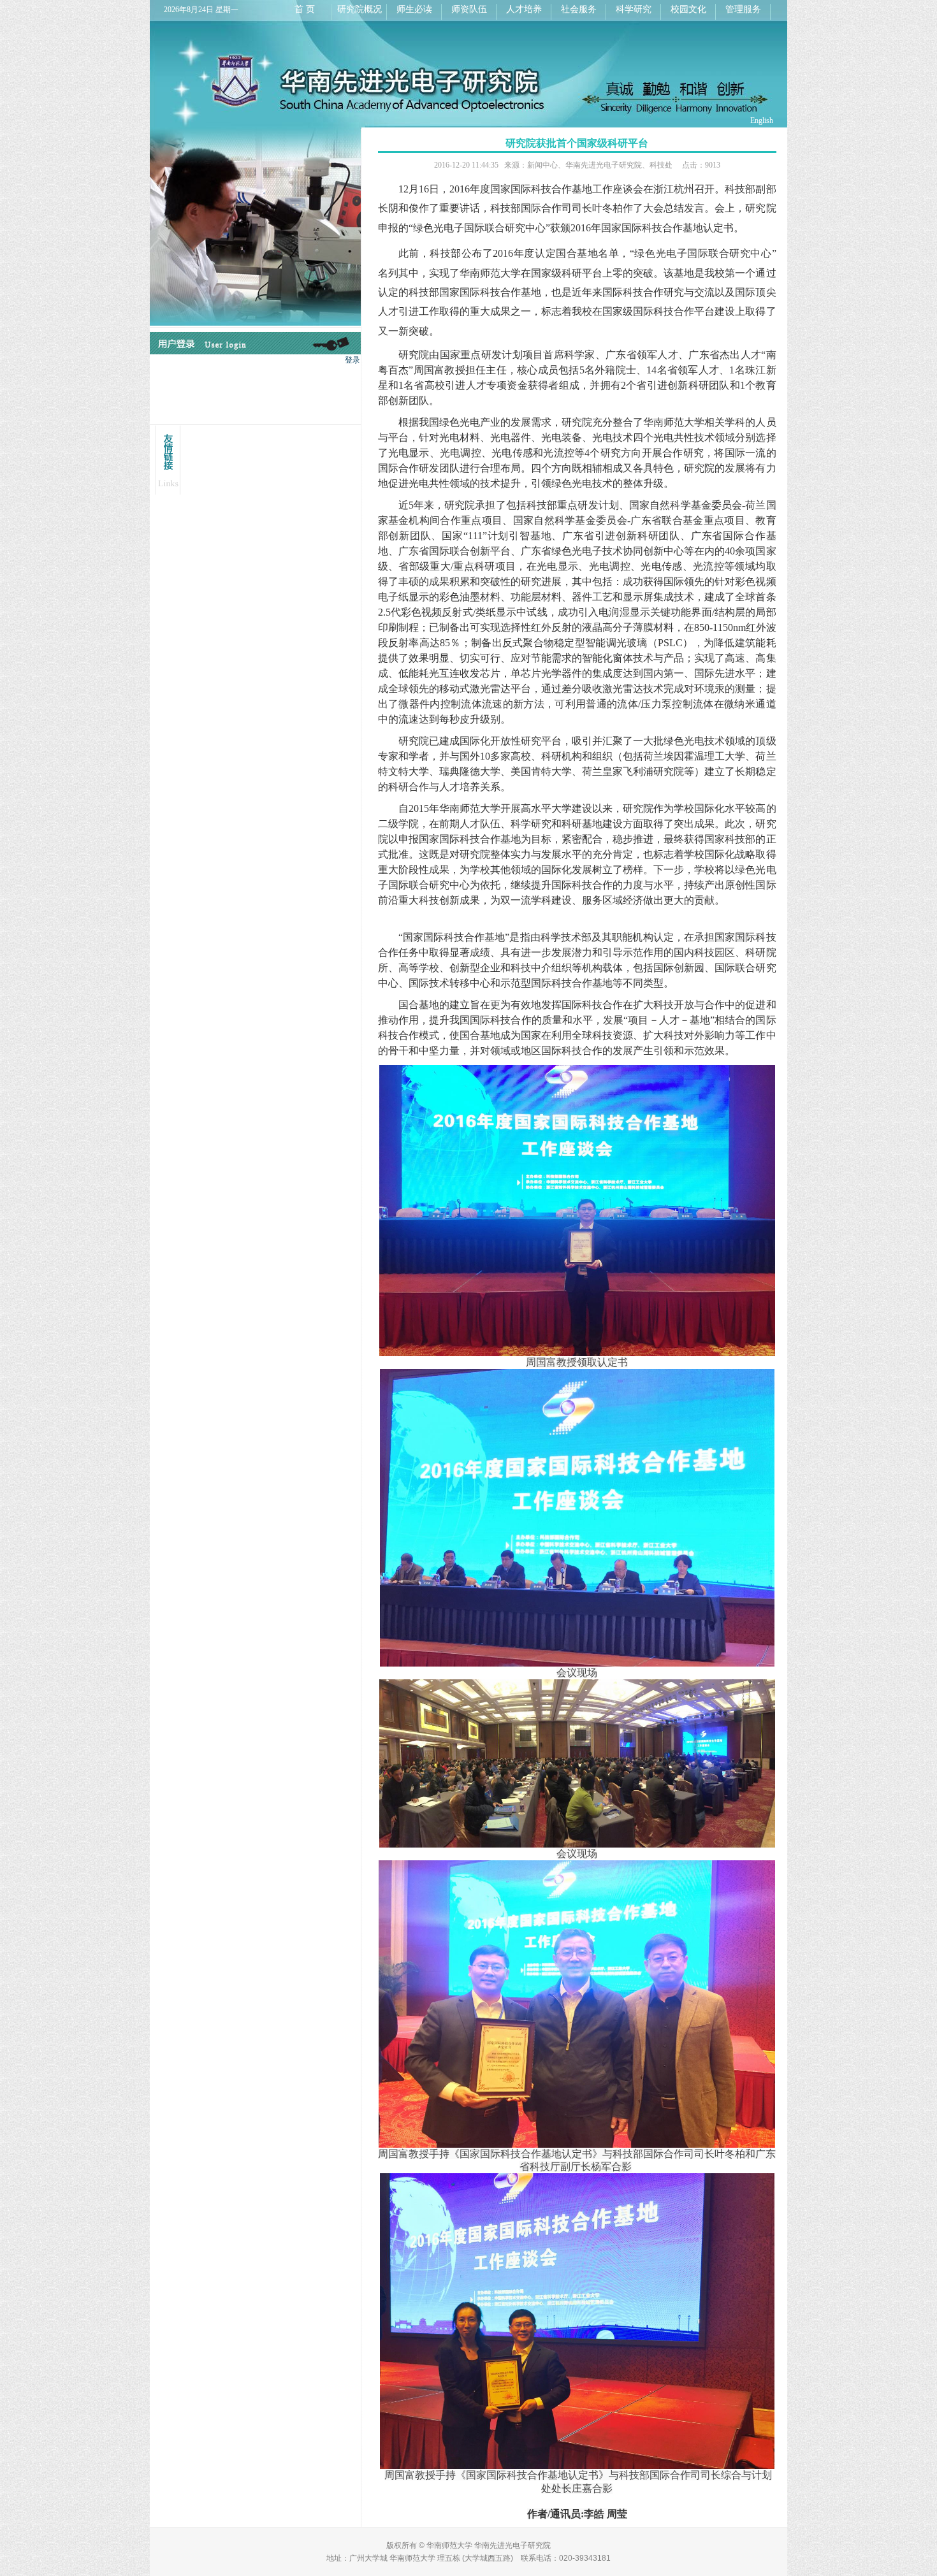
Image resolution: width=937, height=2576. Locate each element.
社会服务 (579, 9)
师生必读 (414, 9)
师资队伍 (469, 9)
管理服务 (743, 9)
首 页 (305, 9)
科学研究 (634, 9)
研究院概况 (360, 9)
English (762, 120)
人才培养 (524, 9)
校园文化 (688, 9)
